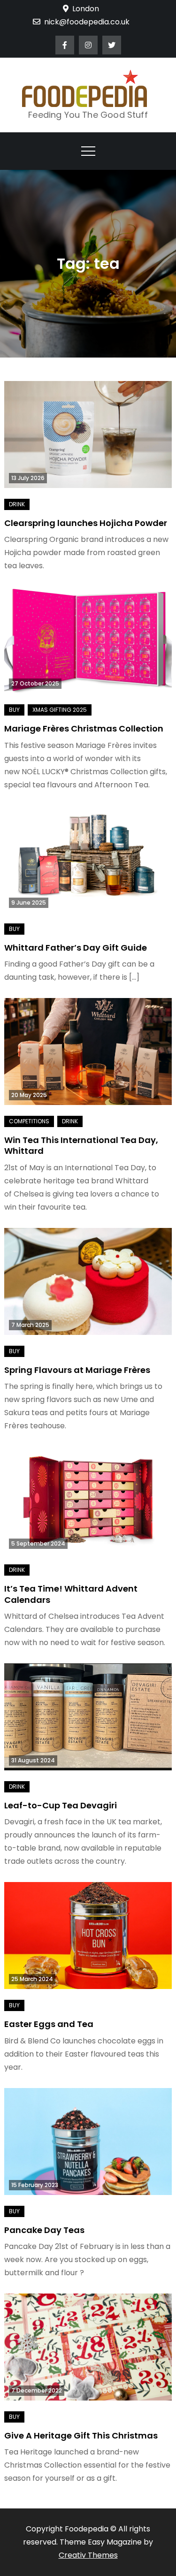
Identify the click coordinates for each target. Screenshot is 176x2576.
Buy (14, 710)
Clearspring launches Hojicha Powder (86, 523)
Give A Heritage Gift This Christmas (81, 2435)
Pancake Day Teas (44, 2230)
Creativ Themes (88, 2555)
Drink (17, 504)
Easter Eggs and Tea (49, 2024)
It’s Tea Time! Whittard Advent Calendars (71, 1594)
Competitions (29, 1121)
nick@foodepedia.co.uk (87, 22)
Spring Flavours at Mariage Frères (77, 1370)
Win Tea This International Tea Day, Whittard (81, 1145)
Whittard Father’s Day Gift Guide (76, 948)
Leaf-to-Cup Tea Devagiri (61, 1805)
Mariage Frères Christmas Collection (84, 728)
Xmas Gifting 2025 (60, 710)
